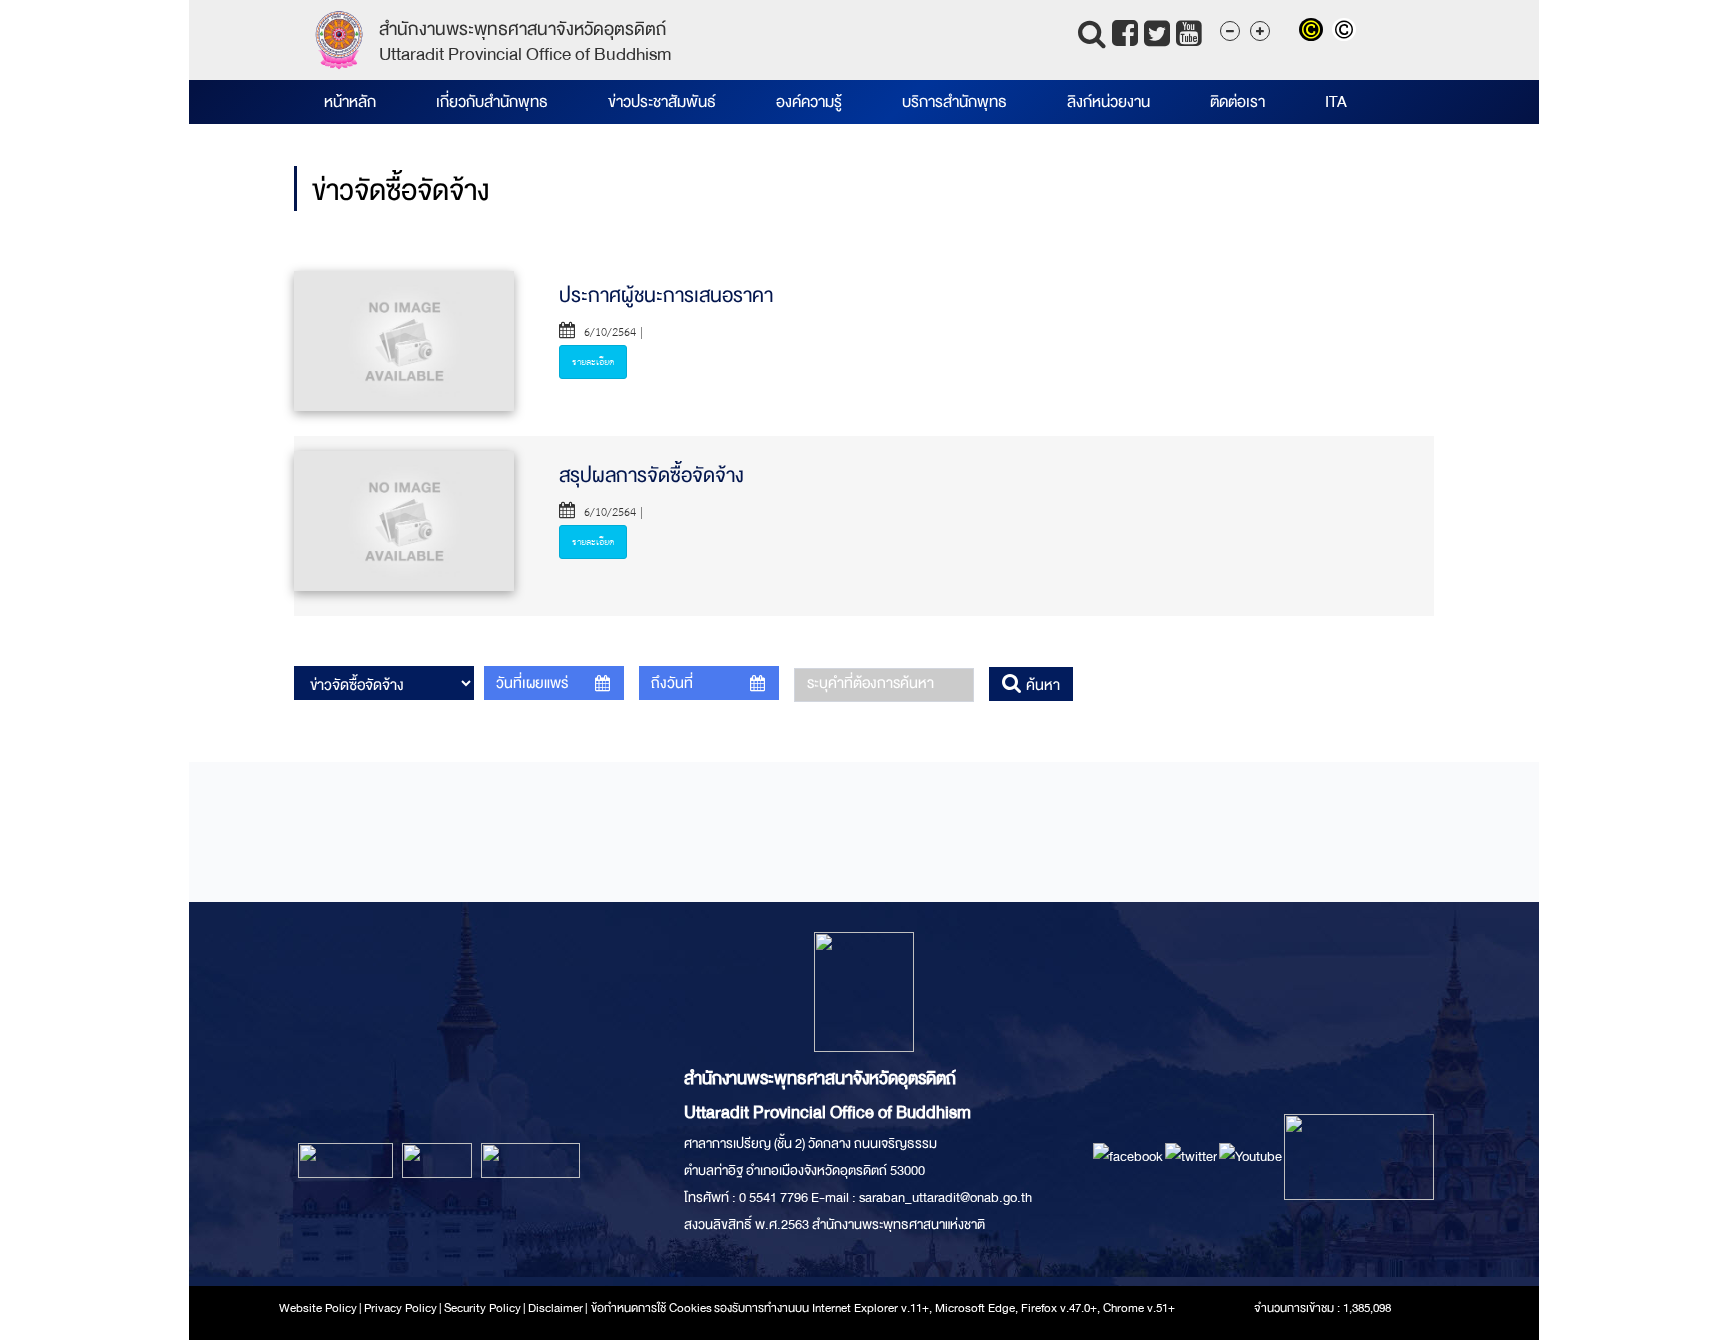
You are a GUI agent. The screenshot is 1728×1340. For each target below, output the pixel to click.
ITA (1336, 102)
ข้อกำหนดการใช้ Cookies (651, 1308)
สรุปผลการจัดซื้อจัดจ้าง (651, 475)
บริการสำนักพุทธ (954, 102)
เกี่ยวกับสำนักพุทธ (492, 102)
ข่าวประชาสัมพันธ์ (662, 102)
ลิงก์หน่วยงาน (1108, 102)
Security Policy (482, 1308)
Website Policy (318, 1308)
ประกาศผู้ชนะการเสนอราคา (666, 295)
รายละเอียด (593, 362)
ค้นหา (1041, 685)
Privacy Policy (400, 1308)
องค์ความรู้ (809, 102)
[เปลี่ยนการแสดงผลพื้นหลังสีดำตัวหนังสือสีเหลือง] (1315, 32)
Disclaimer (556, 1308)
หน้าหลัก (350, 102)
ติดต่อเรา (1237, 102)
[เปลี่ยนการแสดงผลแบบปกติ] (1346, 32)
